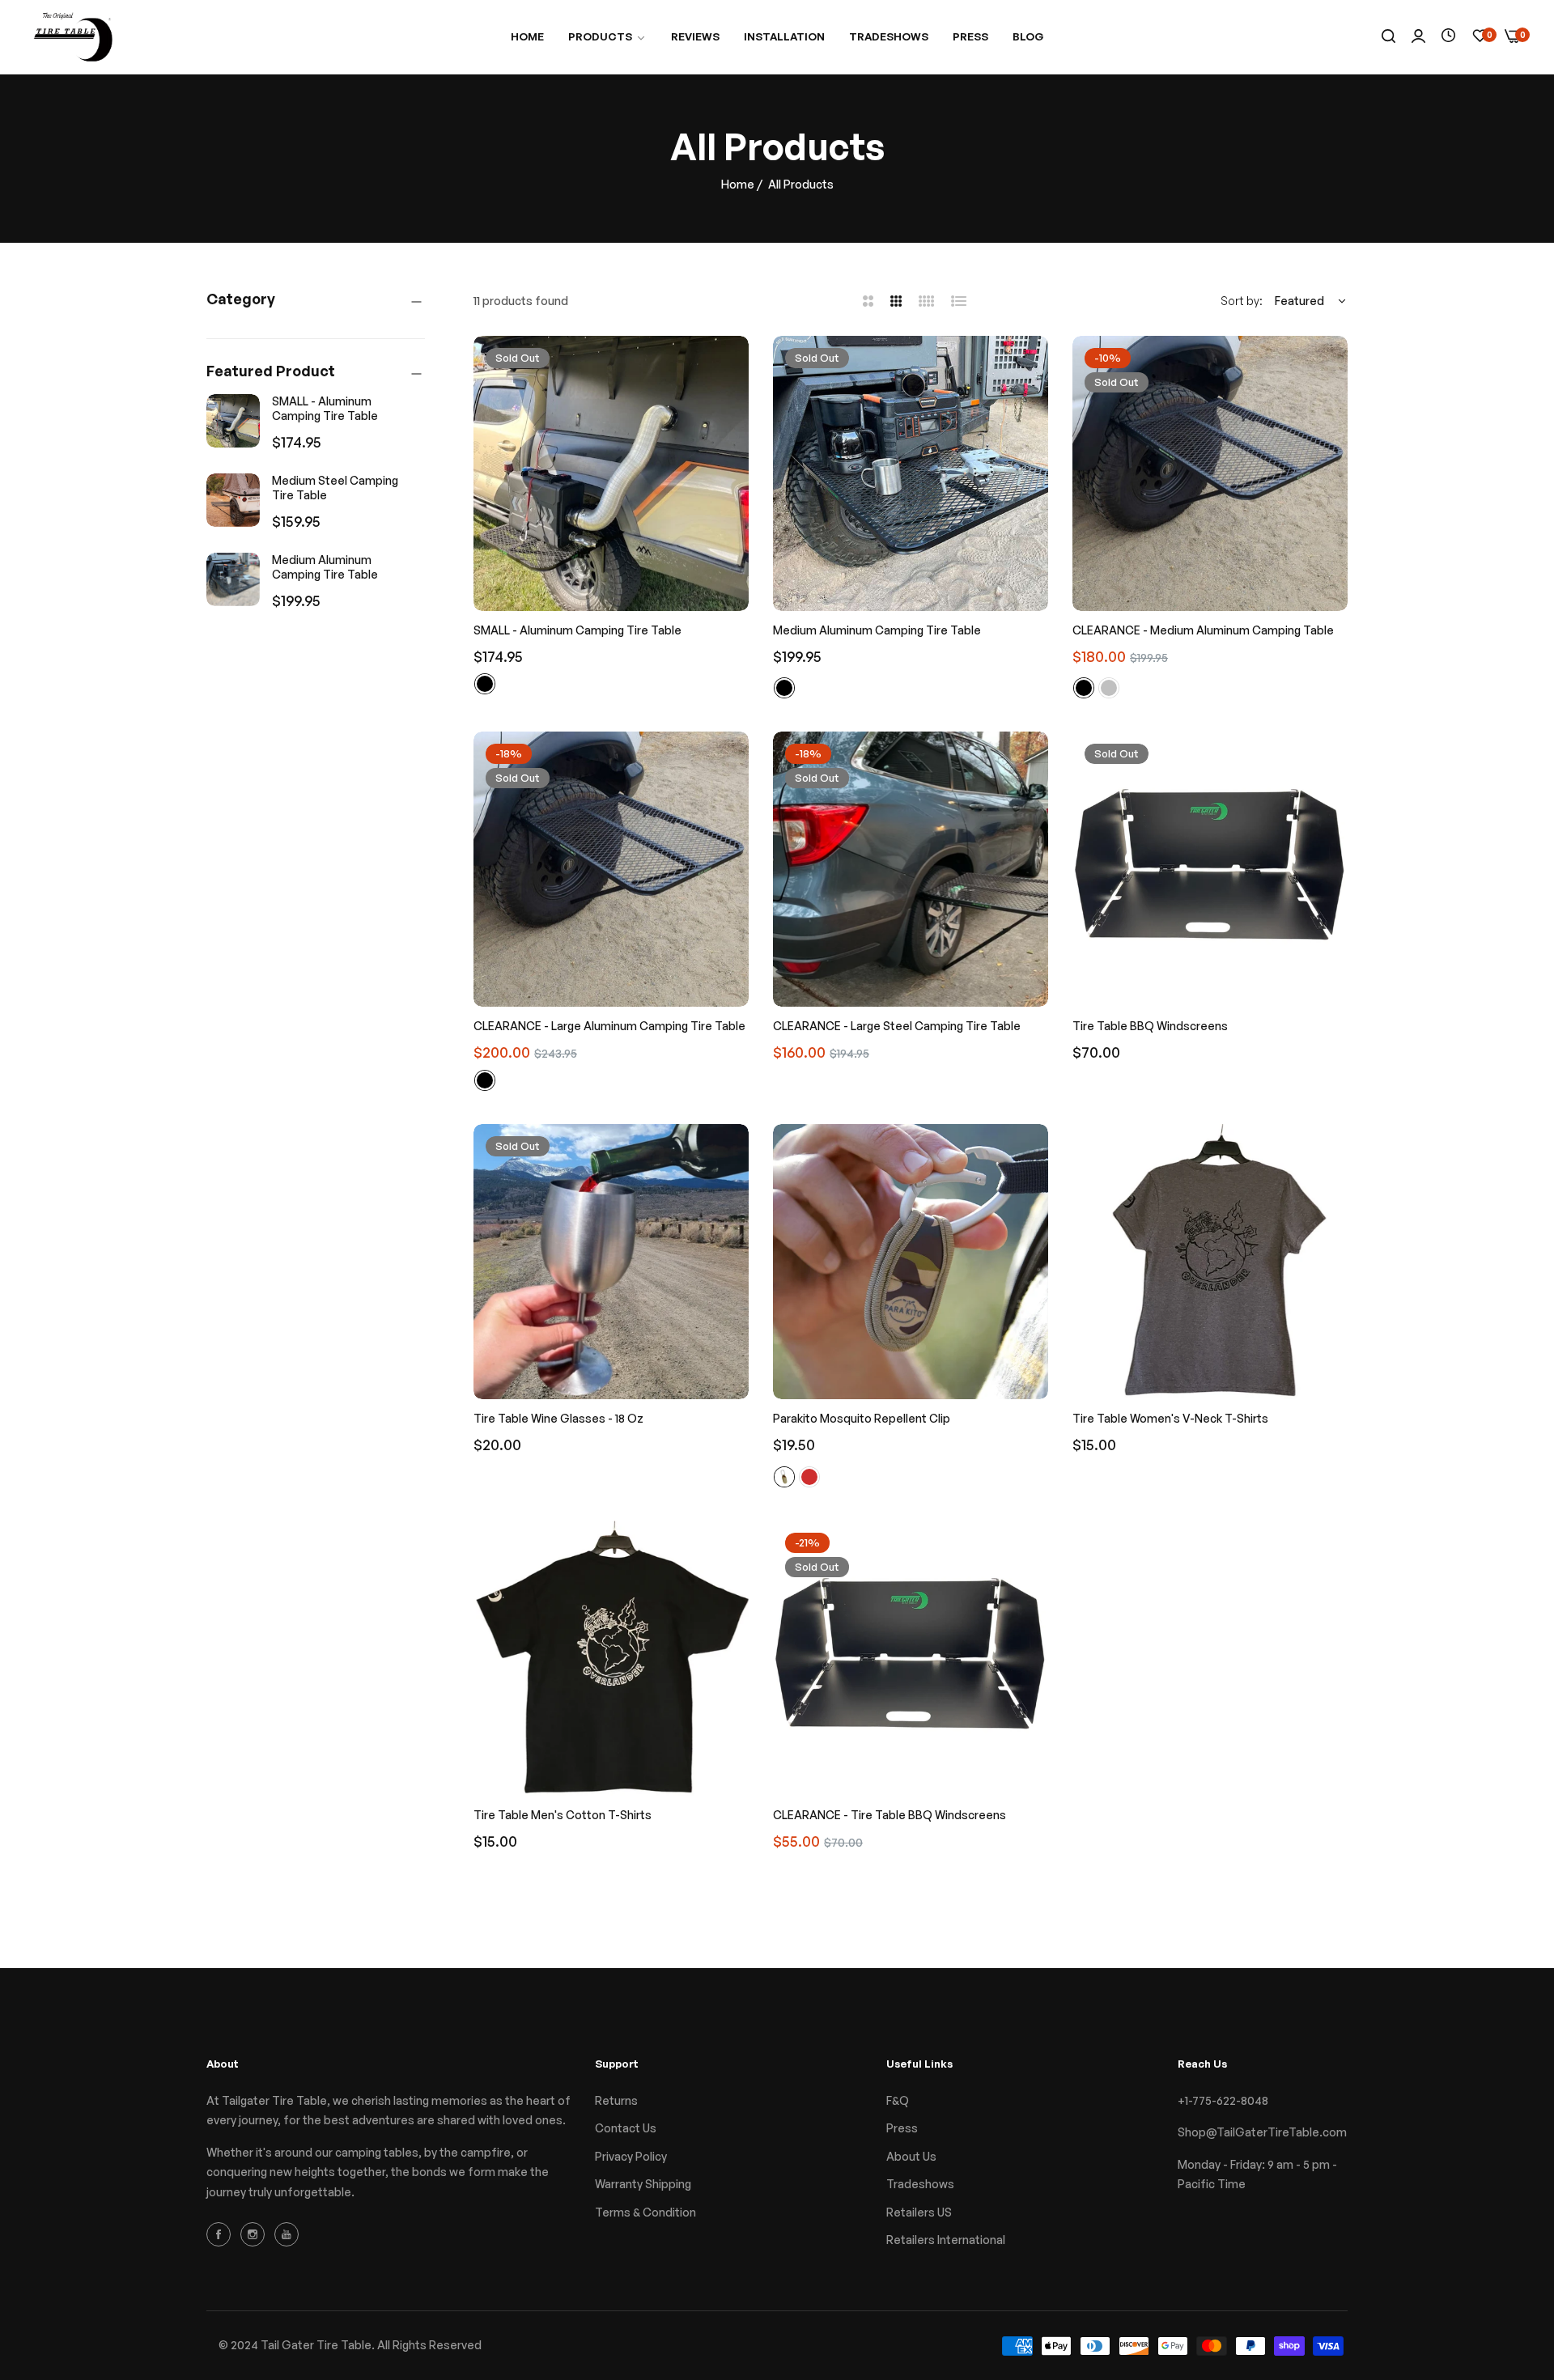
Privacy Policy (631, 2156)
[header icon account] (1418, 37)
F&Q (898, 2100)
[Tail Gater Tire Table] (73, 37)
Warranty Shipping (643, 2184)
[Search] (1388, 37)
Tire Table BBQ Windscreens (1150, 1026)
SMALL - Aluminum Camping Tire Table (325, 408)
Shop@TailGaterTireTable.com (1262, 2132)
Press (902, 2128)
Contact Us (626, 2128)
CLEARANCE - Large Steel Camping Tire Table (897, 1026)
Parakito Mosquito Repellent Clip (862, 1418)
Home (738, 184)
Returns (616, 2100)
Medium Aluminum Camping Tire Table (325, 567)
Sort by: (1242, 301)
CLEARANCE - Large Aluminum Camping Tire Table (609, 1026)
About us (911, 2156)
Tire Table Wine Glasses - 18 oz (558, 1418)
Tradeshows (920, 2184)
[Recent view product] (1448, 36)
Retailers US (919, 2212)
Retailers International (946, 2240)
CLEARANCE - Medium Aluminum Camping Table (1203, 630)
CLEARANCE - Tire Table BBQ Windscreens (890, 1815)
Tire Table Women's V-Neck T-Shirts (1170, 1418)
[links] (221, 2234)
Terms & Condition (645, 2212)
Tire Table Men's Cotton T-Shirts (563, 1815)
